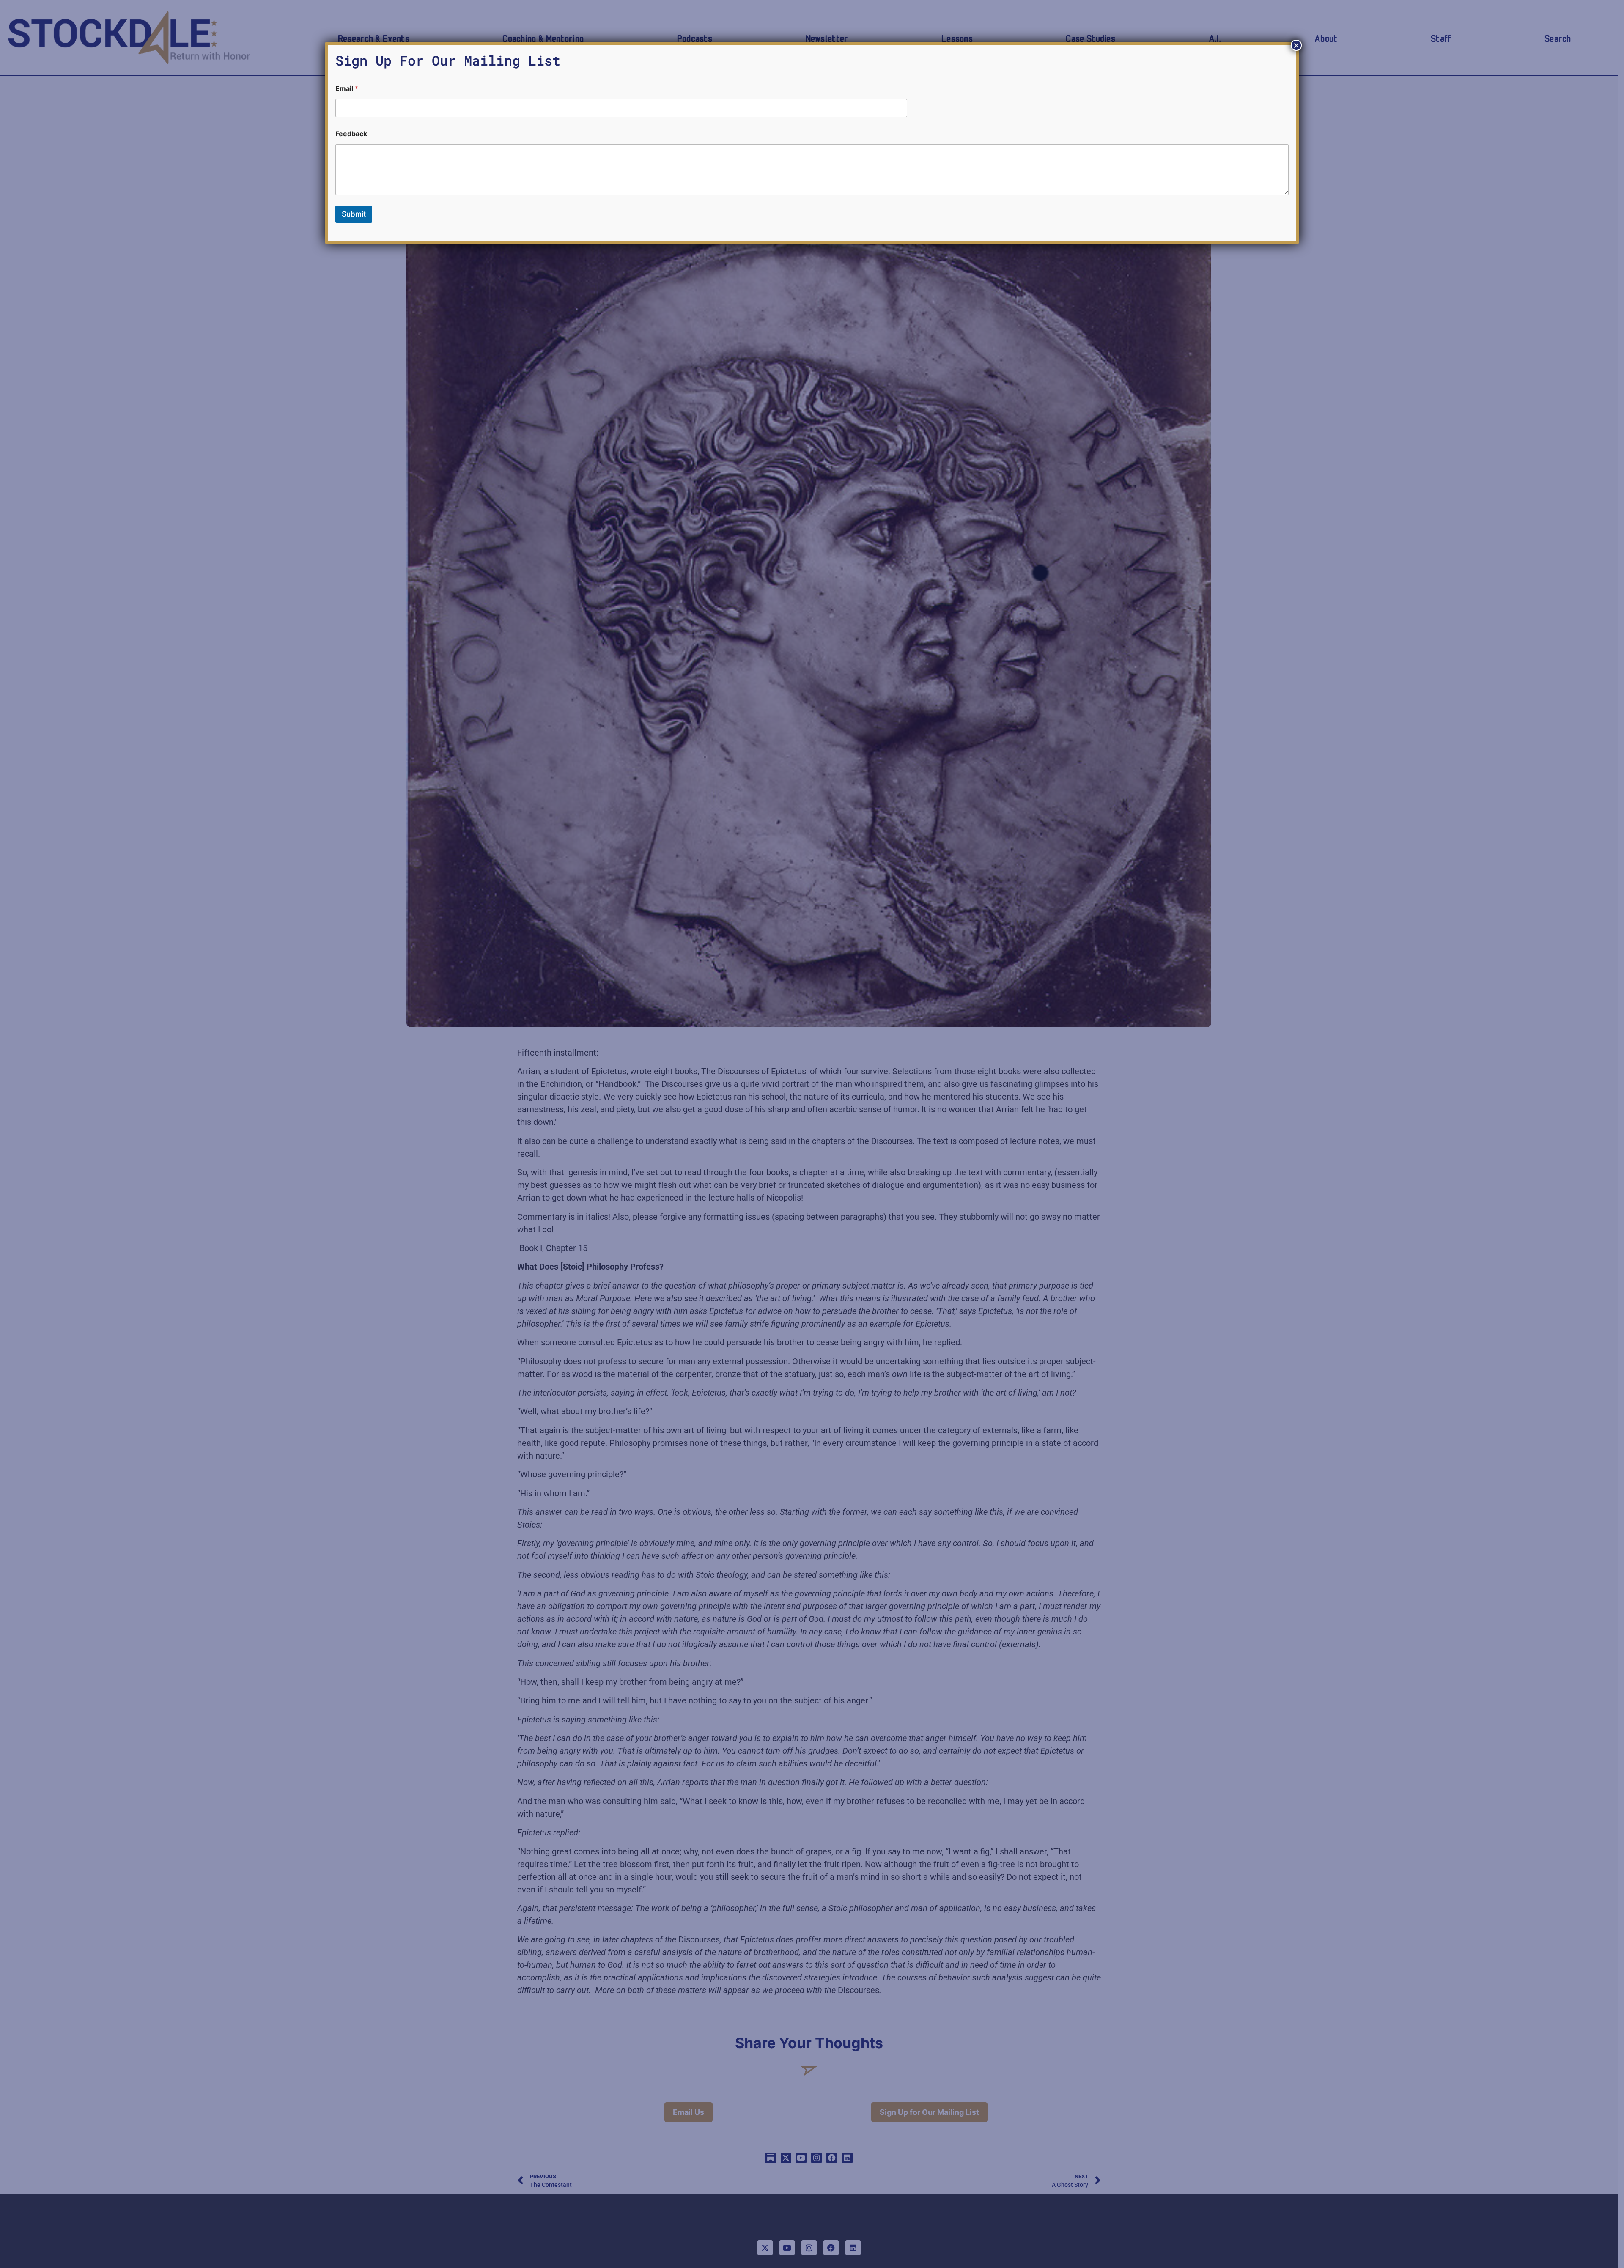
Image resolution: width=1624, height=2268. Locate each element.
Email (347, 89)
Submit (354, 214)
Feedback (351, 134)
